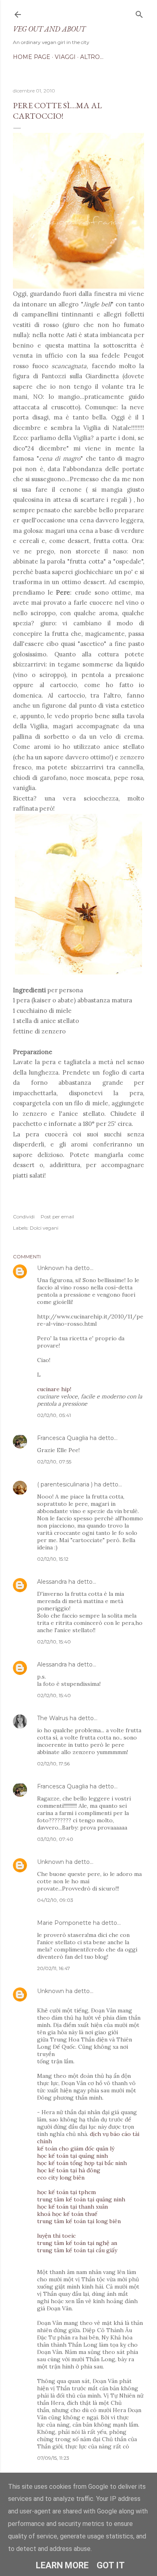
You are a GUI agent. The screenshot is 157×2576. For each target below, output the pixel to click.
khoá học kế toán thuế (67, 2214)
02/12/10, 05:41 (54, 1415)
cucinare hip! (54, 1389)
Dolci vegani (44, 1228)
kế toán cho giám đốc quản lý (76, 2148)
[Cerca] (139, 13)
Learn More (62, 2565)
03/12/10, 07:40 (55, 1839)
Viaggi (65, 57)
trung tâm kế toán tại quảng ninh (81, 2199)
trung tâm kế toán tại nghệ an (77, 2243)
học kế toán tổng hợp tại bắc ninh (82, 2163)
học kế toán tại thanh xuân (72, 2207)
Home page (32, 57)
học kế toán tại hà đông (69, 2170)
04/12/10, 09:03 (55, 1900)
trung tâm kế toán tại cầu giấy (77, 2250)
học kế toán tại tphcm (66, 2192)
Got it (111, 2565)
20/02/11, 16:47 (54, 1968)
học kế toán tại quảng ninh (72, 2156)
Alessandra (52, 1582)
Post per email (57, 1217)
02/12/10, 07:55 (54, 1462)
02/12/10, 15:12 (53, 1559)
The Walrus (53, 1718)
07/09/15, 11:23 (53, 2458)
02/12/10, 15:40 (54, 1642)
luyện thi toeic (56, 2236)
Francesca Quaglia (63, 1438)
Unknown (51, 1268)
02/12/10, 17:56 (53, 1764)
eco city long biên (61, 2178)
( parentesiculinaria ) (65, 1484)
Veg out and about (49, 29)
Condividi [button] (24, 1217)
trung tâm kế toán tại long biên (79, 2221)
